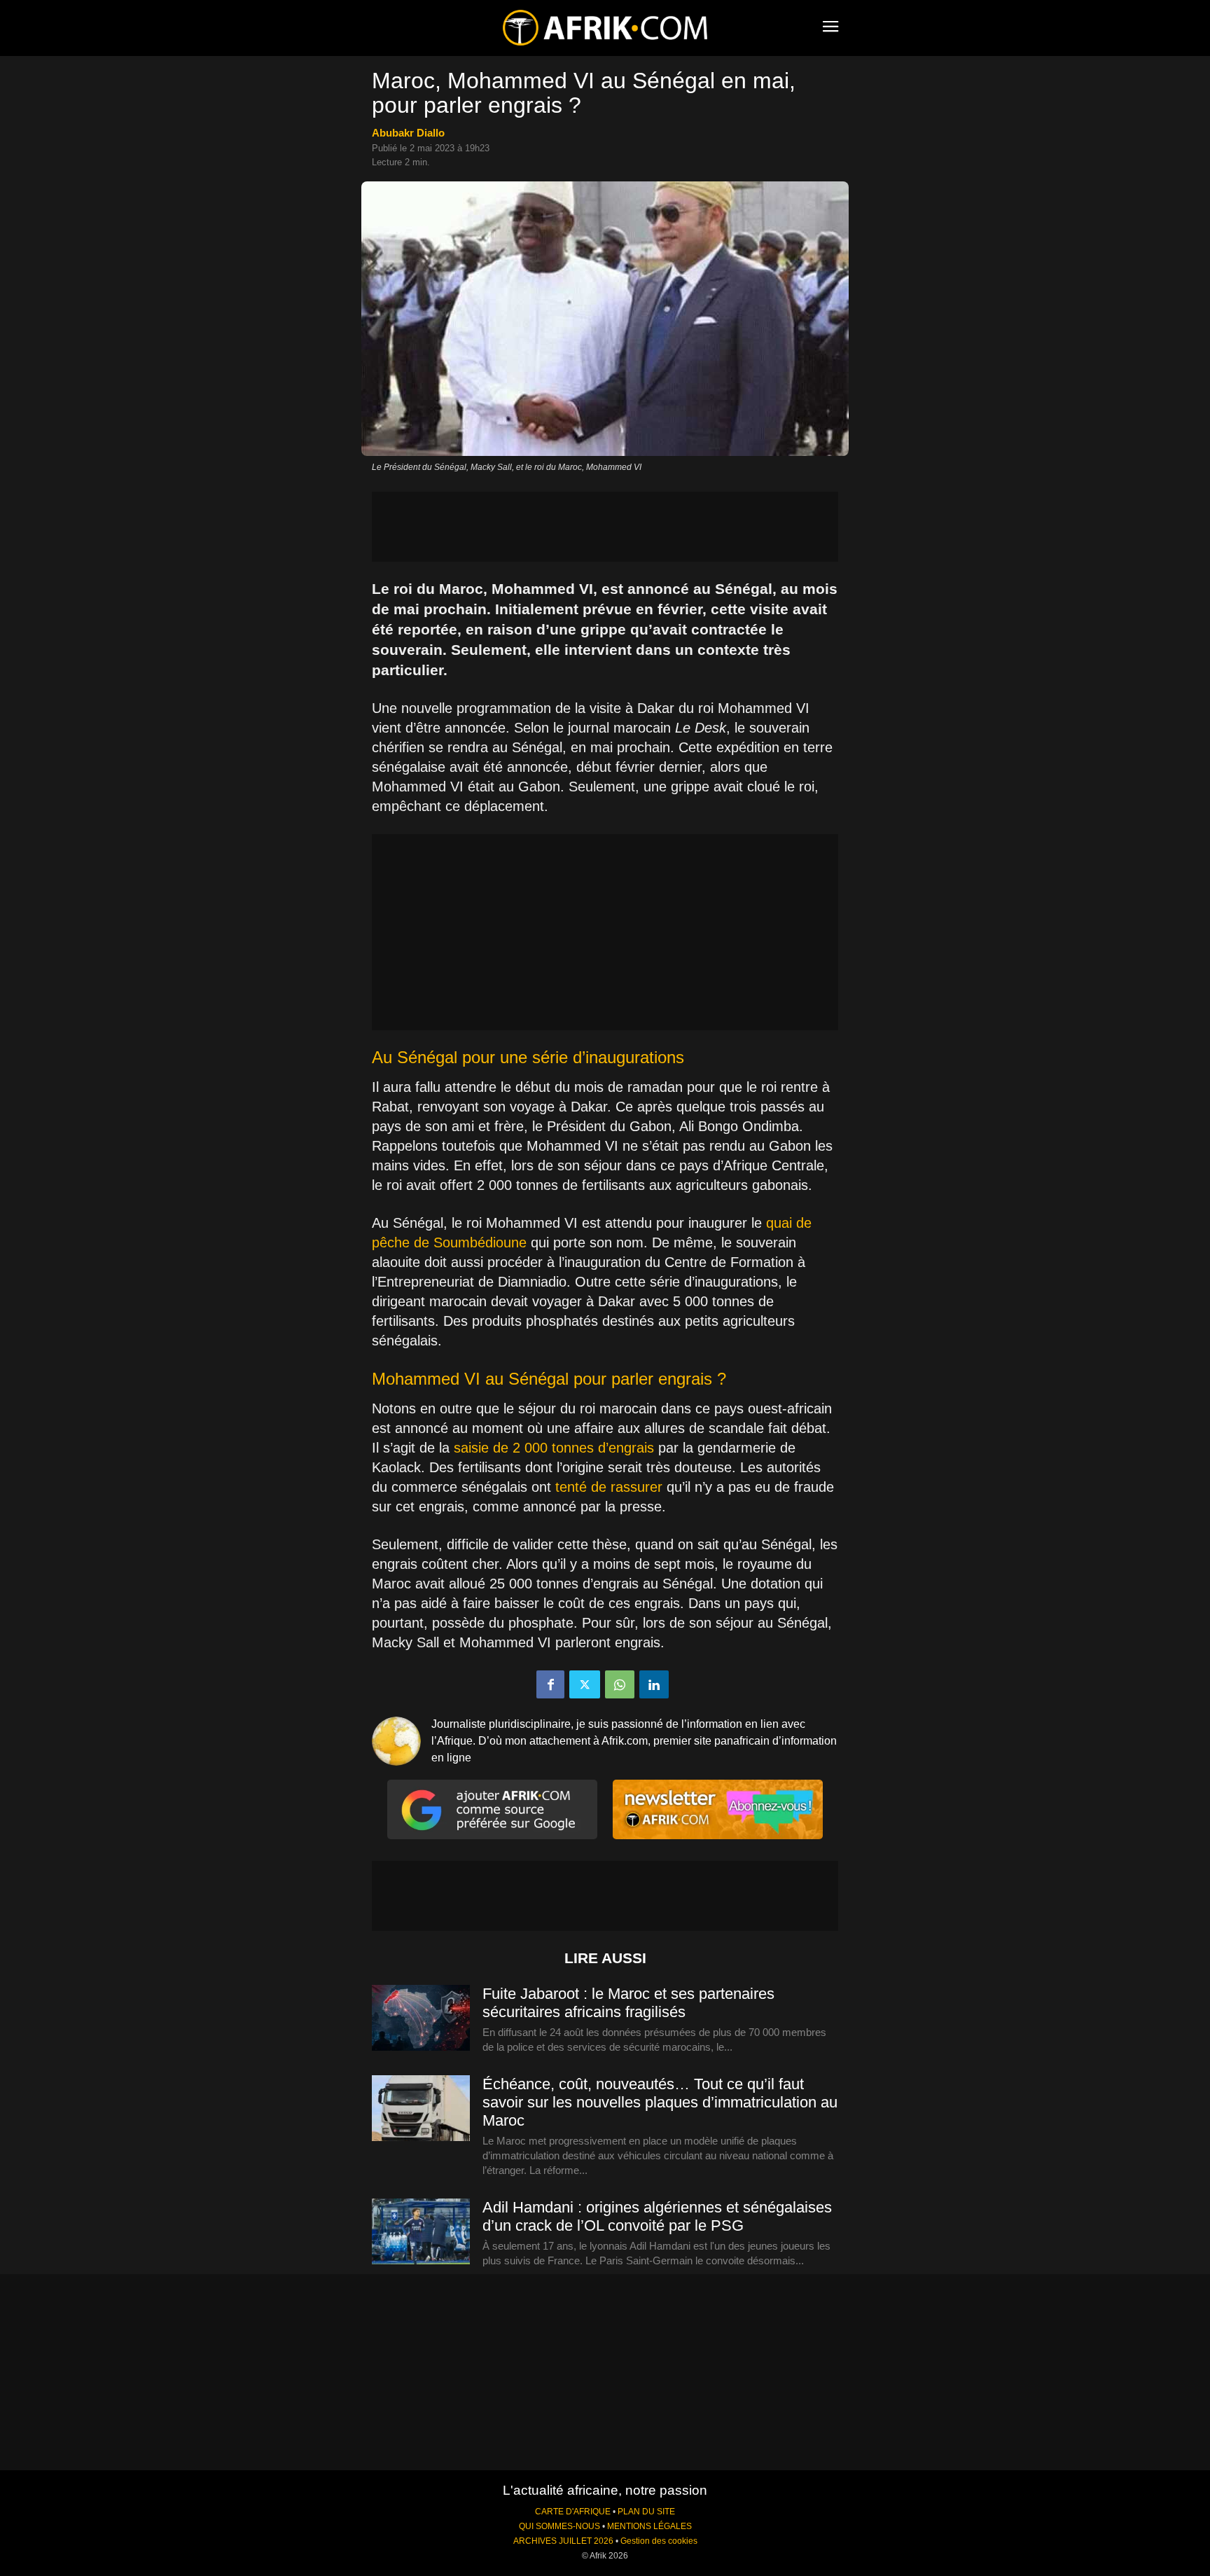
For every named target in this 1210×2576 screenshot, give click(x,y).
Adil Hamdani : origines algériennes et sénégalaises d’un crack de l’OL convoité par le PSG (657, 2216)
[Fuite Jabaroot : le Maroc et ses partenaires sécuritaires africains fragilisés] (421, 2018)
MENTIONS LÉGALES (649, 2526)
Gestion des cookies (659, 2541)
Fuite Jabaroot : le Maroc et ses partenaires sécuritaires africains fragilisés (628, 2003)
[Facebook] (550, 1684)
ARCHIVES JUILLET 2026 (563, 2541)
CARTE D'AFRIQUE (573, 2512)
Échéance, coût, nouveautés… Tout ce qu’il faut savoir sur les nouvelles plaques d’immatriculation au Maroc (660, 2102)
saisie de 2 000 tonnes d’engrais (554, 1448)
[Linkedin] (654, 1684)
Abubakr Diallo (408, 133)
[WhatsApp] (620, 1684)
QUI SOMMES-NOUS (559, 2526)
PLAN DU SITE (646, 2512)
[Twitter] (585, 1684)
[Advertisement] (605, 527)
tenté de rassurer (609, 1487)
